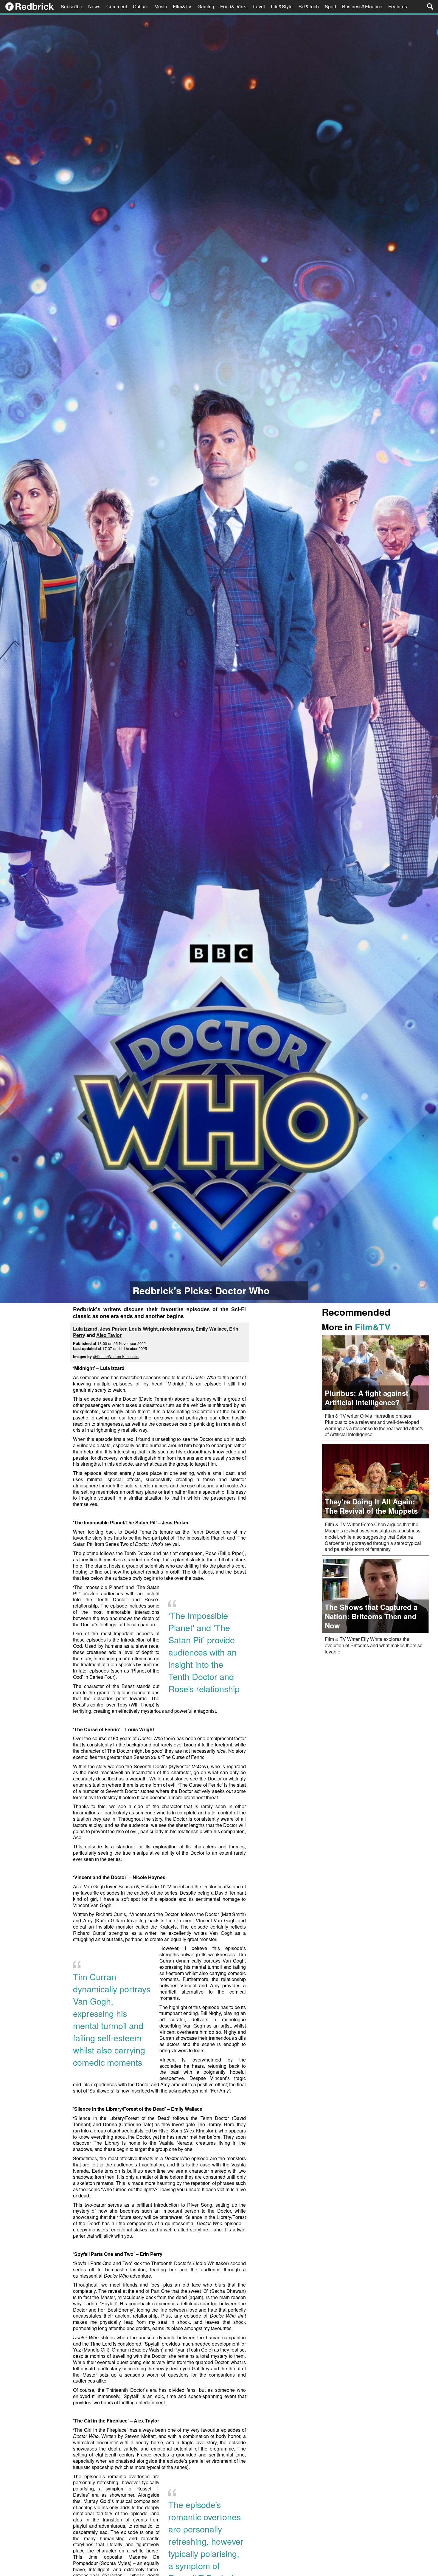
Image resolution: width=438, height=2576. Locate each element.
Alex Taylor (109, 1335)
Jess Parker (113, 1329)
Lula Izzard (85, 1329)
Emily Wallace (211, 1329)
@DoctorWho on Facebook (116, 1356)
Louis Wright (143, 1329)
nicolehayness (177, 1329)
